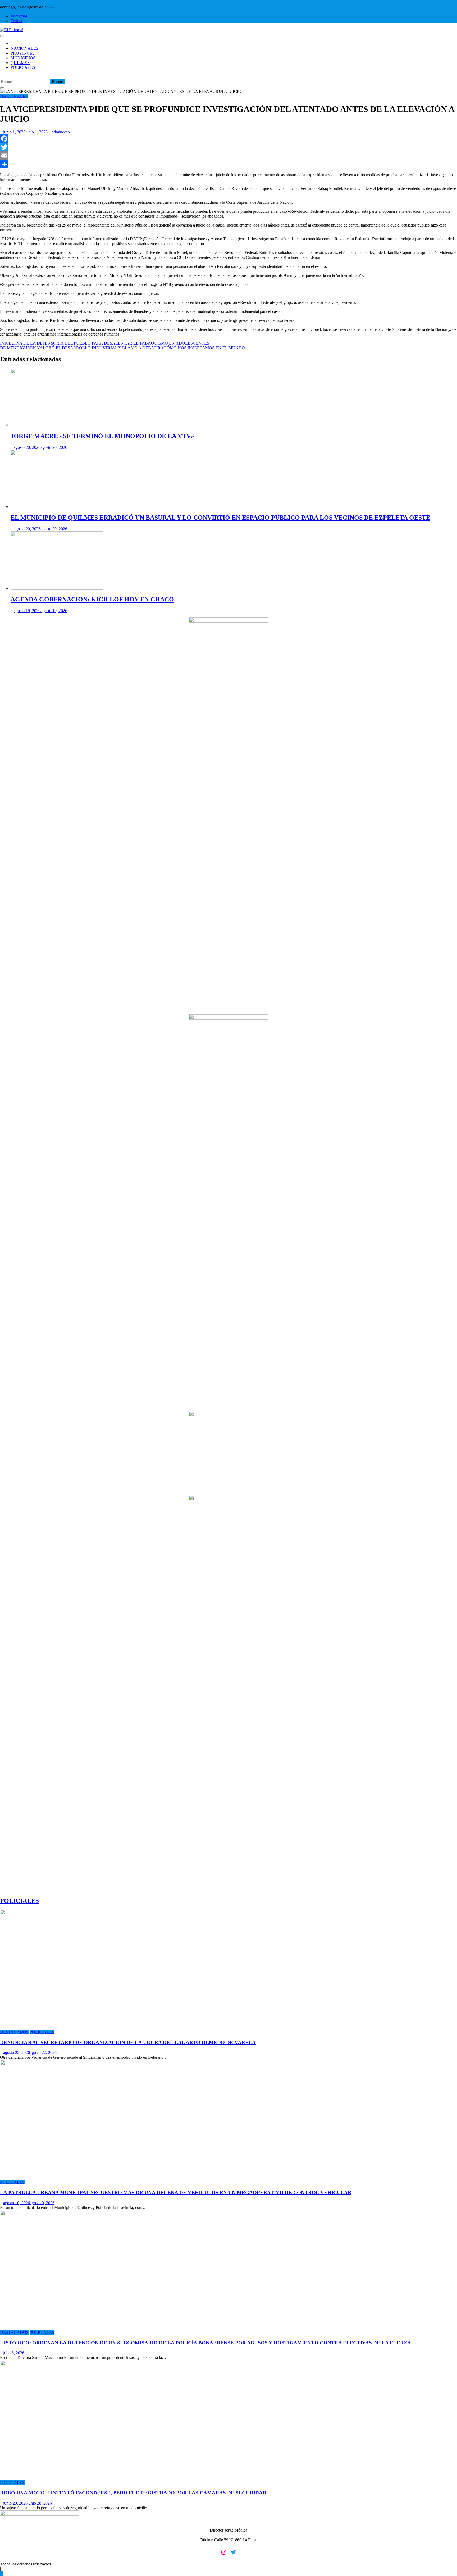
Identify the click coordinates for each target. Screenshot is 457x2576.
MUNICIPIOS (23, 58)
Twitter (17, 21)
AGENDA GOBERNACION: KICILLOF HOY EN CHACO (92, 599)
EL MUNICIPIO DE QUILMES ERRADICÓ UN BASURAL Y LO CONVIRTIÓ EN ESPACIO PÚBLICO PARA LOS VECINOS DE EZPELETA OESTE (220, 518)
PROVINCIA (22, 53)
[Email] (229, 156)
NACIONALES (24, 48)
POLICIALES (23, 67)
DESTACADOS (14, 2032)
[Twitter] (229, 147)
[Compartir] (229, 164)
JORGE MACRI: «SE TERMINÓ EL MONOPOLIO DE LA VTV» (102, 436)
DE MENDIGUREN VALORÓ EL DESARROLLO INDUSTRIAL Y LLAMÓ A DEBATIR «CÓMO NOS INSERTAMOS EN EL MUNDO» (124, 348)
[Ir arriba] (2, 2573)
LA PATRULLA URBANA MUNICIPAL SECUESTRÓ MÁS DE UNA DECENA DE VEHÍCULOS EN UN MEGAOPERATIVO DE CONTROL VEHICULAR (176, 2192)
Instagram (19, 16)
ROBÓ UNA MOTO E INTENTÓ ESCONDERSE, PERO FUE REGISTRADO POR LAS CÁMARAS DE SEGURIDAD (133, 2493)
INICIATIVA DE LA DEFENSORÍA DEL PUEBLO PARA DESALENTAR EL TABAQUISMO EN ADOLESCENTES (105, 343)
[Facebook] (229, 139)
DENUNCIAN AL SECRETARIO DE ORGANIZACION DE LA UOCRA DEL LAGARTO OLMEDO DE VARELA (128, 2042)
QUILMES (20, 63)
